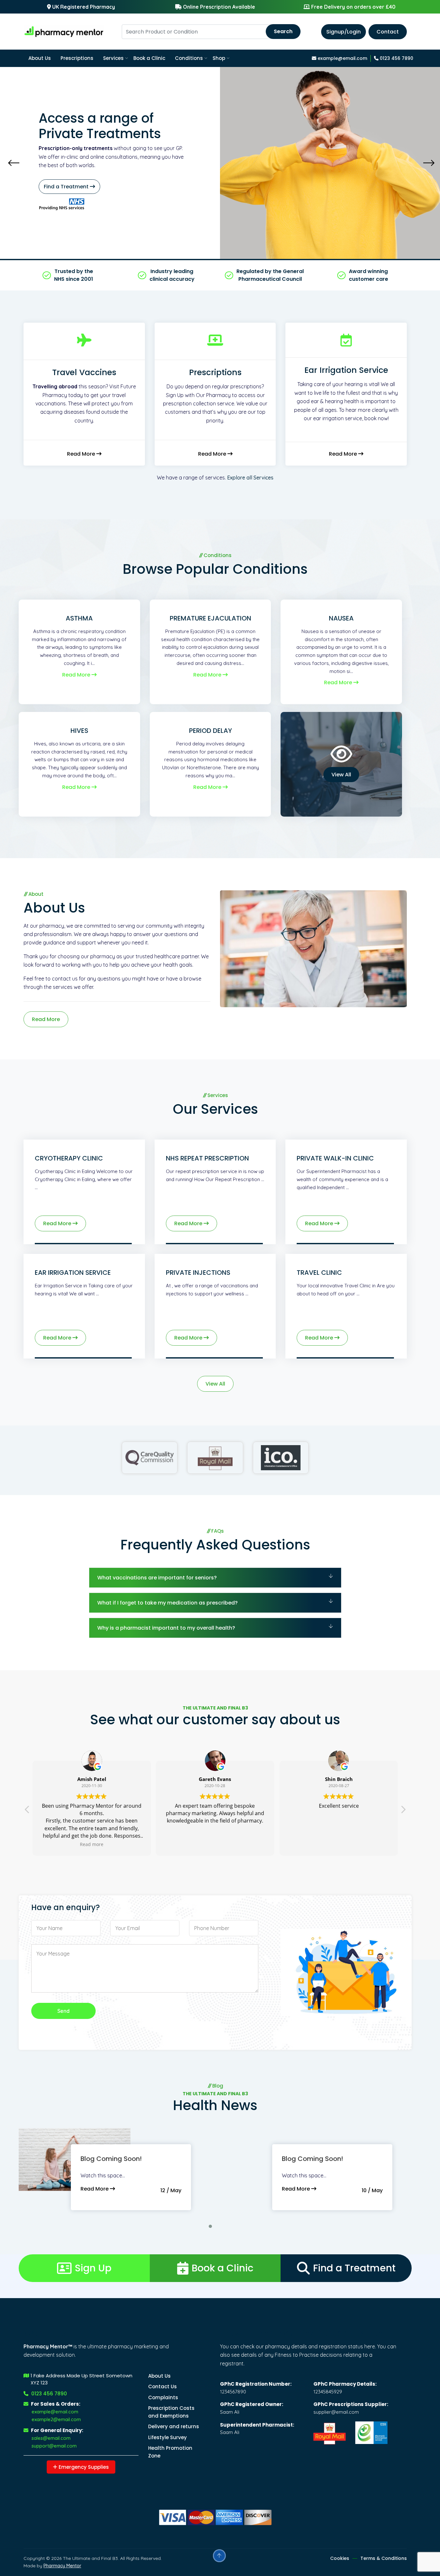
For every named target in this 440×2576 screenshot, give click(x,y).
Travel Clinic (319, 1273)
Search (283, 31)
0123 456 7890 (396, 58)
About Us (40, 58)
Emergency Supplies (83, 2467)
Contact (388, 32)
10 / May (372, 2190)
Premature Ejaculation (210, 618)
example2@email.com (56, 2419)
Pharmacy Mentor (62, 2566)
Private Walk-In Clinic (335, 1158)
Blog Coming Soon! (111, 2159)
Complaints (163, 2397)
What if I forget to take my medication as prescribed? (167, 1603)
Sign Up (93, 2268)
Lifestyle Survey (167, 2437)
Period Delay (210, 731)
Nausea (341, 618)
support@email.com (54, 2446)
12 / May (171, 2190)
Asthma (79, 618)
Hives (79, 731)
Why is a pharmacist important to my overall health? (166, 1628)
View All (341, 775)
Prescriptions (77, 58)
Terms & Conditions (384, 2558)
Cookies (340, 2558)
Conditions (189, 58)
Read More (82, 454)
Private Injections (198, 1273)
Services (113, 58)
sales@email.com (51, 2438)
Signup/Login (344, 32)
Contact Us (163, 2387)
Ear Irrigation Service (73, 1273)
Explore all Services (250, 478)
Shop (219, 58)
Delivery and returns (174, 2426)
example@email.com (342, 58)
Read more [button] (339, 1844)
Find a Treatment (354, 2268)
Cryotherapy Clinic (69, 1158)
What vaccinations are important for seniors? (157, 1578)
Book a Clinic (149, 58)
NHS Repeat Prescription (207, 1158)
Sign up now (112, 187)
